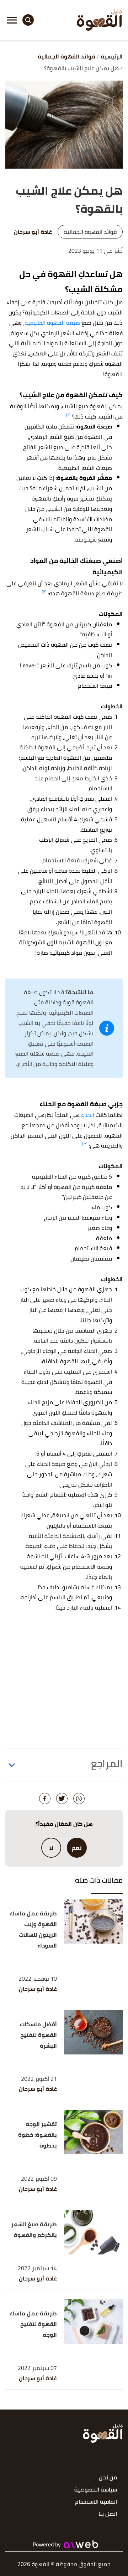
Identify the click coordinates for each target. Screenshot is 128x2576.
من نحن (108, 2478)
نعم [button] (77, 1848)
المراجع (107, 1764)
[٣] (85, 1144)
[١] (68, 415)
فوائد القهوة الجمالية (90, 232)
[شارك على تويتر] (62, 1798)
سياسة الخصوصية (96, 2490)
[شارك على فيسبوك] (45, 1798)
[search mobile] (28, 20)
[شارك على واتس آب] (79, 1798)
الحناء (88, 1115)
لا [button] (51, 1848)
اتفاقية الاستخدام (96, 2502)
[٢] (44, 592)
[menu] (12, 20)
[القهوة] (100, 20)
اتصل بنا (108, 2514)
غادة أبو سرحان (38, 1989)
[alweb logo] (81, 2544)
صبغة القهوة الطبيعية (52, 323)
